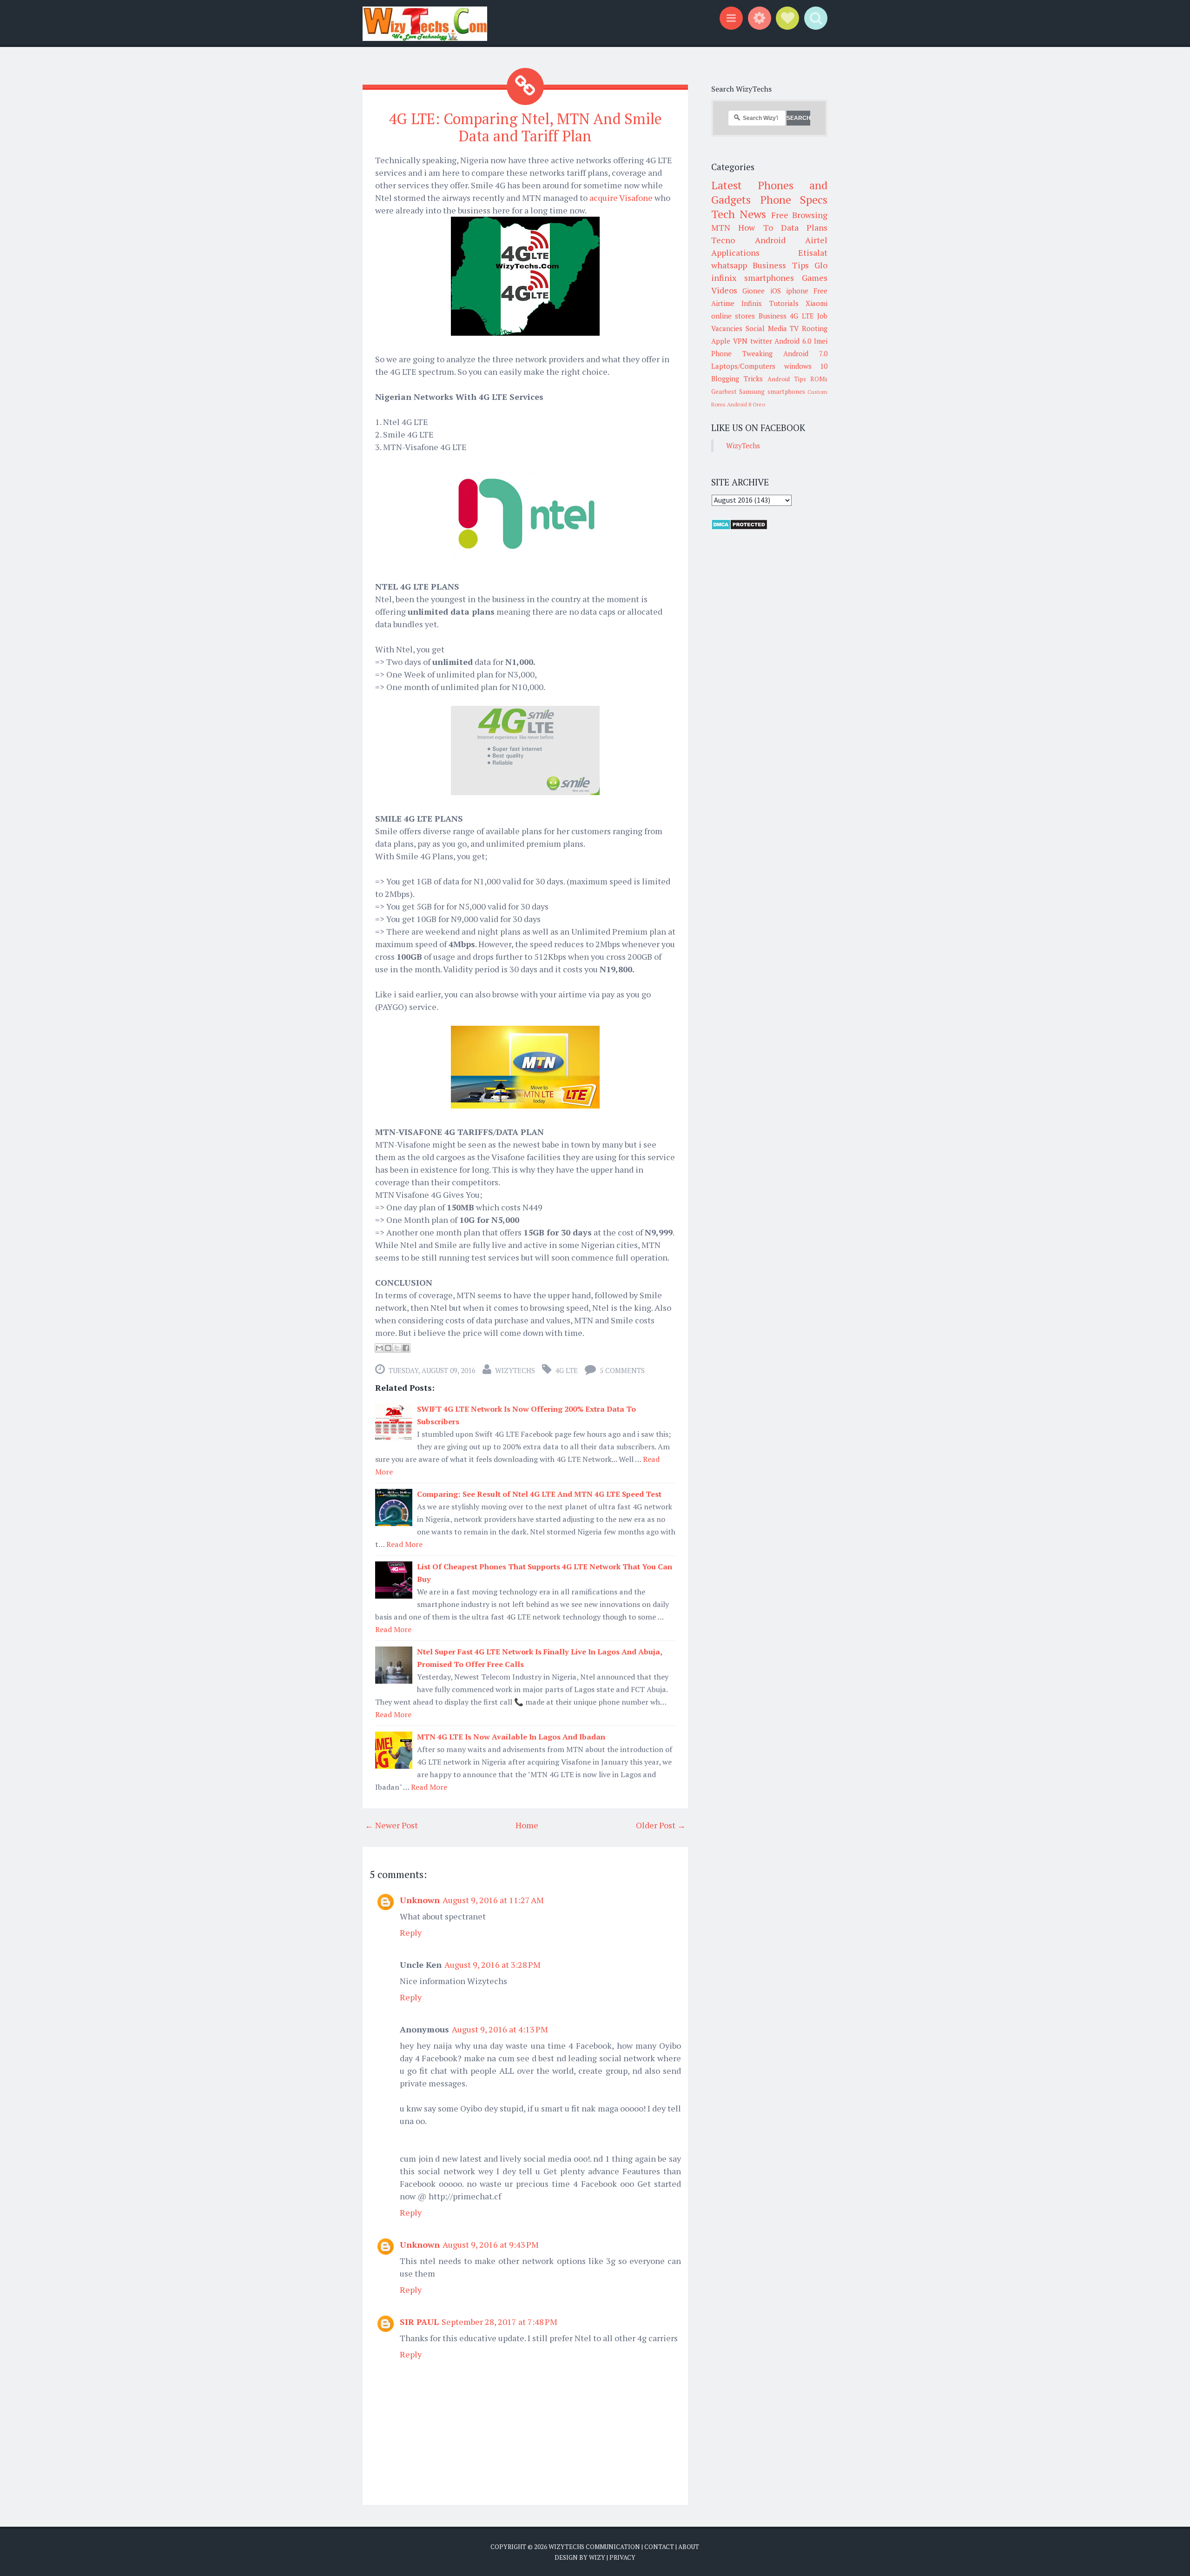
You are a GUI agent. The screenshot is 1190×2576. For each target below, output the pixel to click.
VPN (740, 341)
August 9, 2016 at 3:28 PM (493, 1965)
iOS (776, 291)
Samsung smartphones (772, 392)
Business (773, 316)
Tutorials (784, 303)
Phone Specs (794, 199)
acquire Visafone (621, 198)
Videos (724, 290)
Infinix (752, 303)
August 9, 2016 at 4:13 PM (500, 2029)
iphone (797, 291)
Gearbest (724, 392)
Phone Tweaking (742, 353)
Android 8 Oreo (746, 404)
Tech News (739, 214)
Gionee (754, 291)
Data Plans (804, 227)
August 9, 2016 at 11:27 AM (493, 1900)
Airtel (816, 240)
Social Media (766, 328)
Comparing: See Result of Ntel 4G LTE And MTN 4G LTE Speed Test (539, 1494)
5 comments (622, 1370)
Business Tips (780, 265)
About (689, 2547)
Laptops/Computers (743, 366)
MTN (721, 227)
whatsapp (729, 265)
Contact (659, 2547)
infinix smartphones (753, 278)
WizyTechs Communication (594, 2547)
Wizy (597, 2557)
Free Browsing (799, 215)
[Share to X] (397, 1348)
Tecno (723, 240)
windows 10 (806, 366)
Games (815, 278)
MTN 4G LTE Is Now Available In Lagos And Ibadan (511, 1737)
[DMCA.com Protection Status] (739, 527)
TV (794, 328)
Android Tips (787, 379)
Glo (821, 265)
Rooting (815, 328)
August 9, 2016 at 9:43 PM (491, 2244)
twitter (761, 341)
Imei (821, 341)
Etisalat (813, 252)
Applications (735, 252)
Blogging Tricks (737, 378)
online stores (733, 316)
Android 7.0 (805, 353)
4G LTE (567, 1370)
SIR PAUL (419, 2322)
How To (755, 227)
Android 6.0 (793, 341)
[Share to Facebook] (406, 1348)
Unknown (420, 1900)
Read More (404, 1544)
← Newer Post (391, 1825)
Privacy (622, 2557)
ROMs (819, 379)
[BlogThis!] (388, 1348)
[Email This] (379, 1348)
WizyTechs (515, 1370)
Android (770, 240)
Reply (411, 1932)
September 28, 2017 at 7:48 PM (499, 2322)
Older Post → (661, 1825)
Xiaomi (816, 303)
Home (527, 1825)
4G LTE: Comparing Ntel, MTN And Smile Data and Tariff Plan (525, 127)
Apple (721, 341)
